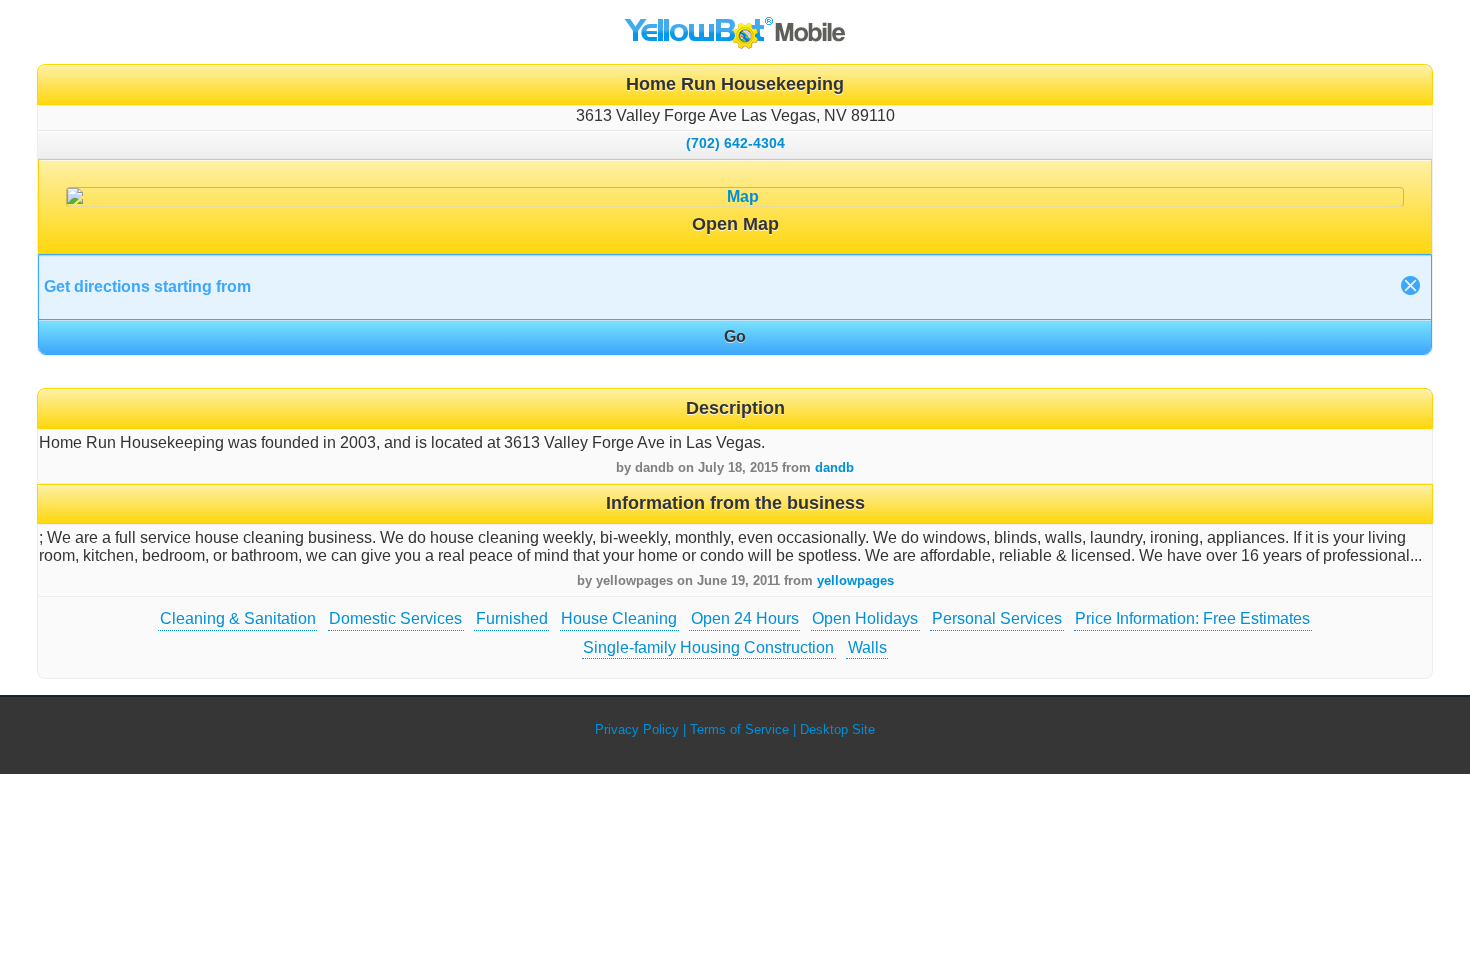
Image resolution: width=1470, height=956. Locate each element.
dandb (834, 467)
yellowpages (855, 580)
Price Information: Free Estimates (1192, 618)
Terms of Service (739, 729)
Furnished (512, 618)
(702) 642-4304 (735, 143)
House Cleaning (619, 618)
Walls (867, 647)
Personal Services (997, 618)
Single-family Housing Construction (708, 647)
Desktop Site (837, 729)
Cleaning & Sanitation (238, 618)
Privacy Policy (637, 729)
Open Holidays (865, 618)
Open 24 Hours (745, 618)
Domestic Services (395, 618)
